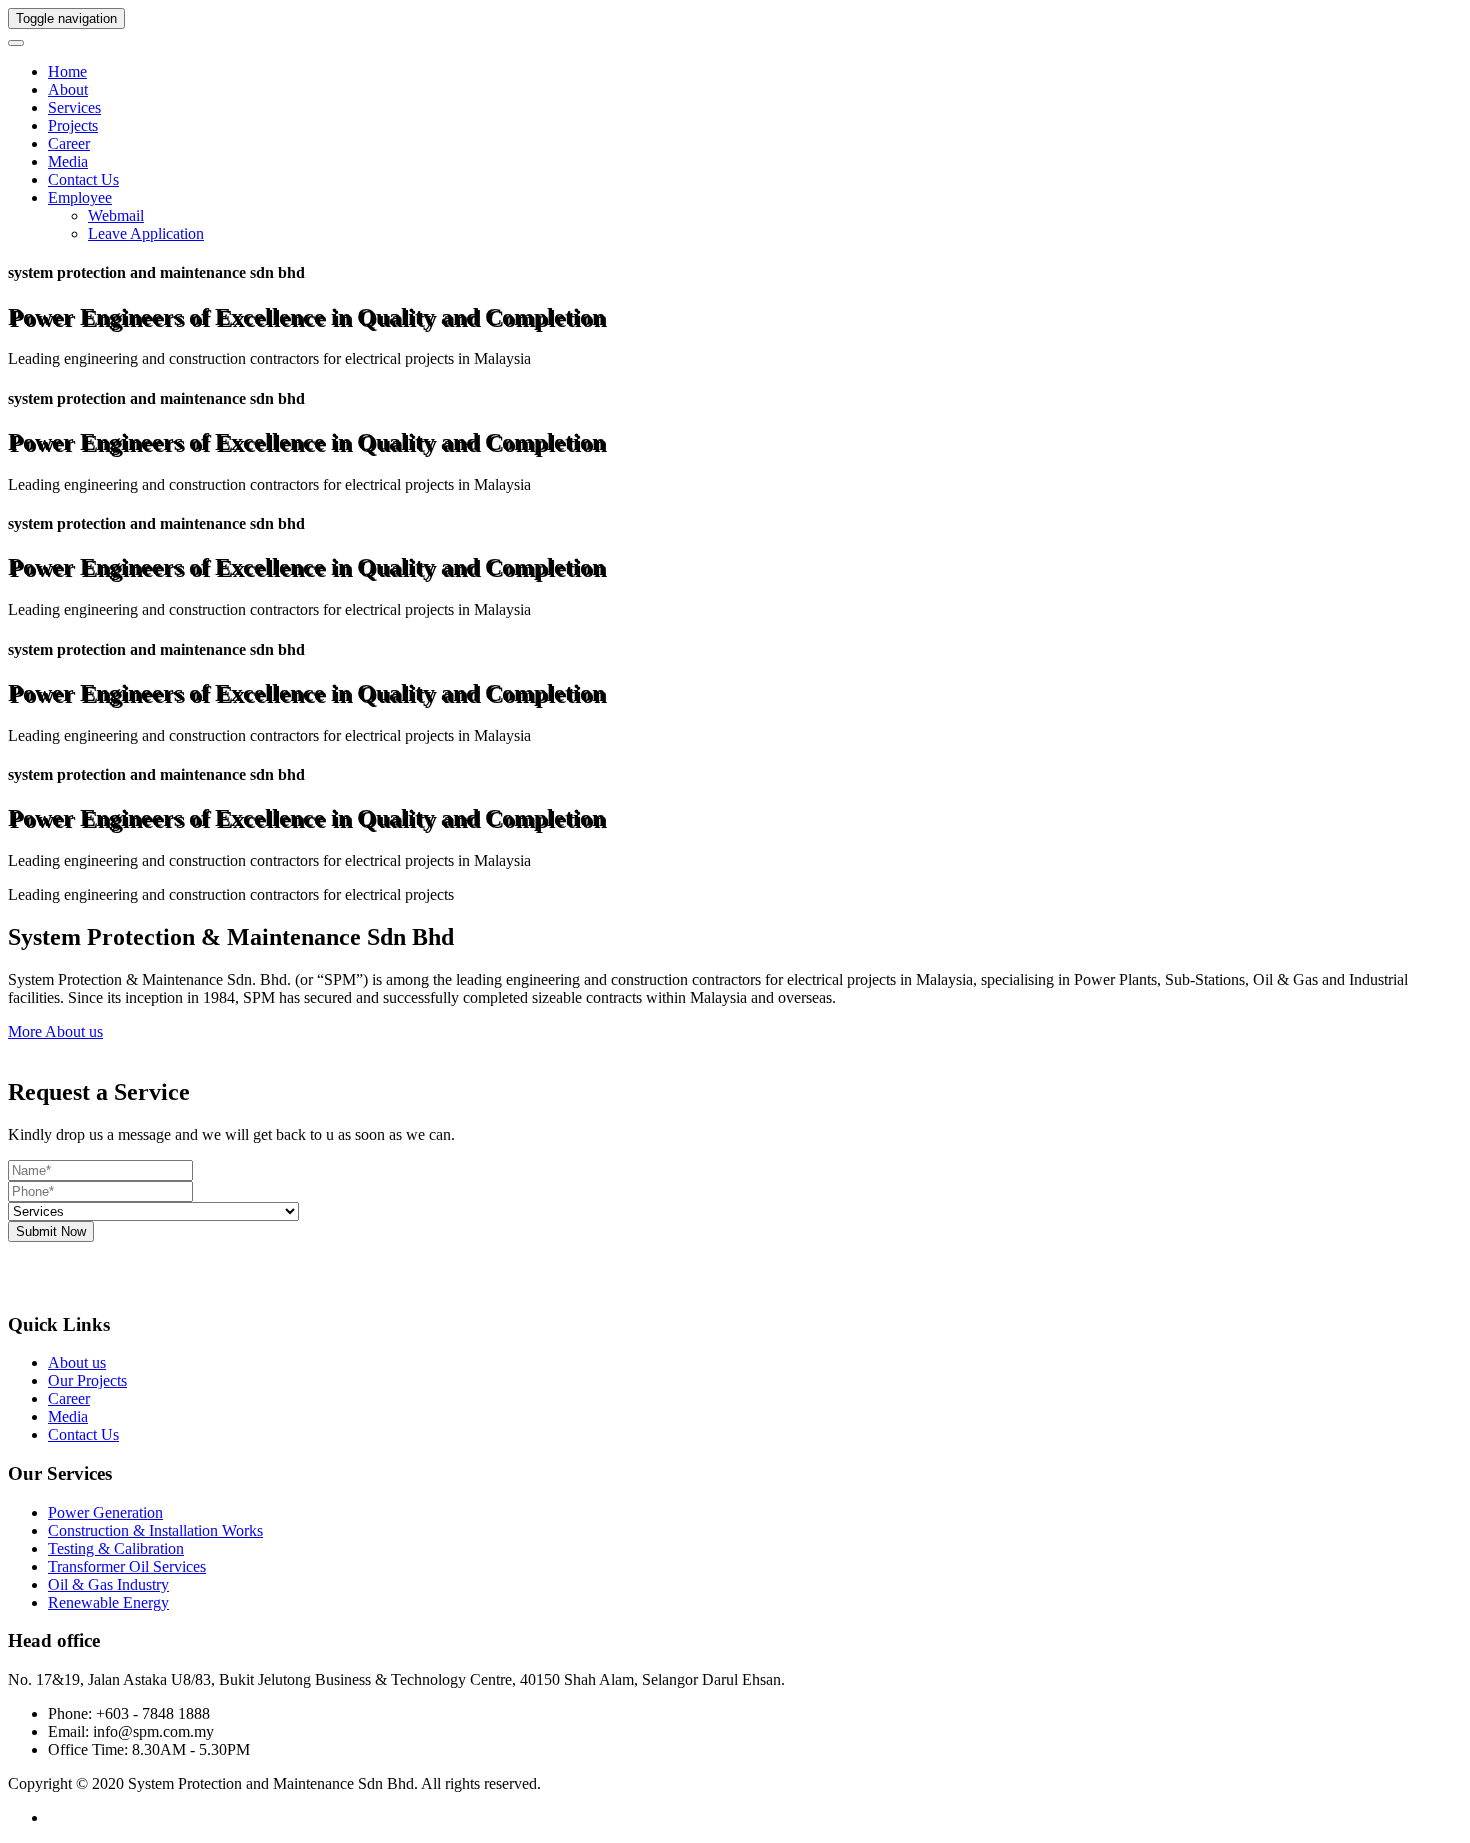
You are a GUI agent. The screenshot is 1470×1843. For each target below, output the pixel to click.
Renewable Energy (108, 1602)
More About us (55, 1031)
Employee (80, 197)
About (68, 89)
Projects (73, 125)
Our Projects (87, 1380)
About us (77, 1362)
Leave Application (146, 233)
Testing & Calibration (116, 1548)
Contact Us (83, 179)
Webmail (116, 215)
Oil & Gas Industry (108, 1584)
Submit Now (51, 1231)
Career (69, 143)
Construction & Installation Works (155, 1530)
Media (68, 161)
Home (67, 71)
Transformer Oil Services (127, 1566)
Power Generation (105, 1512)
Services (74, 107)
